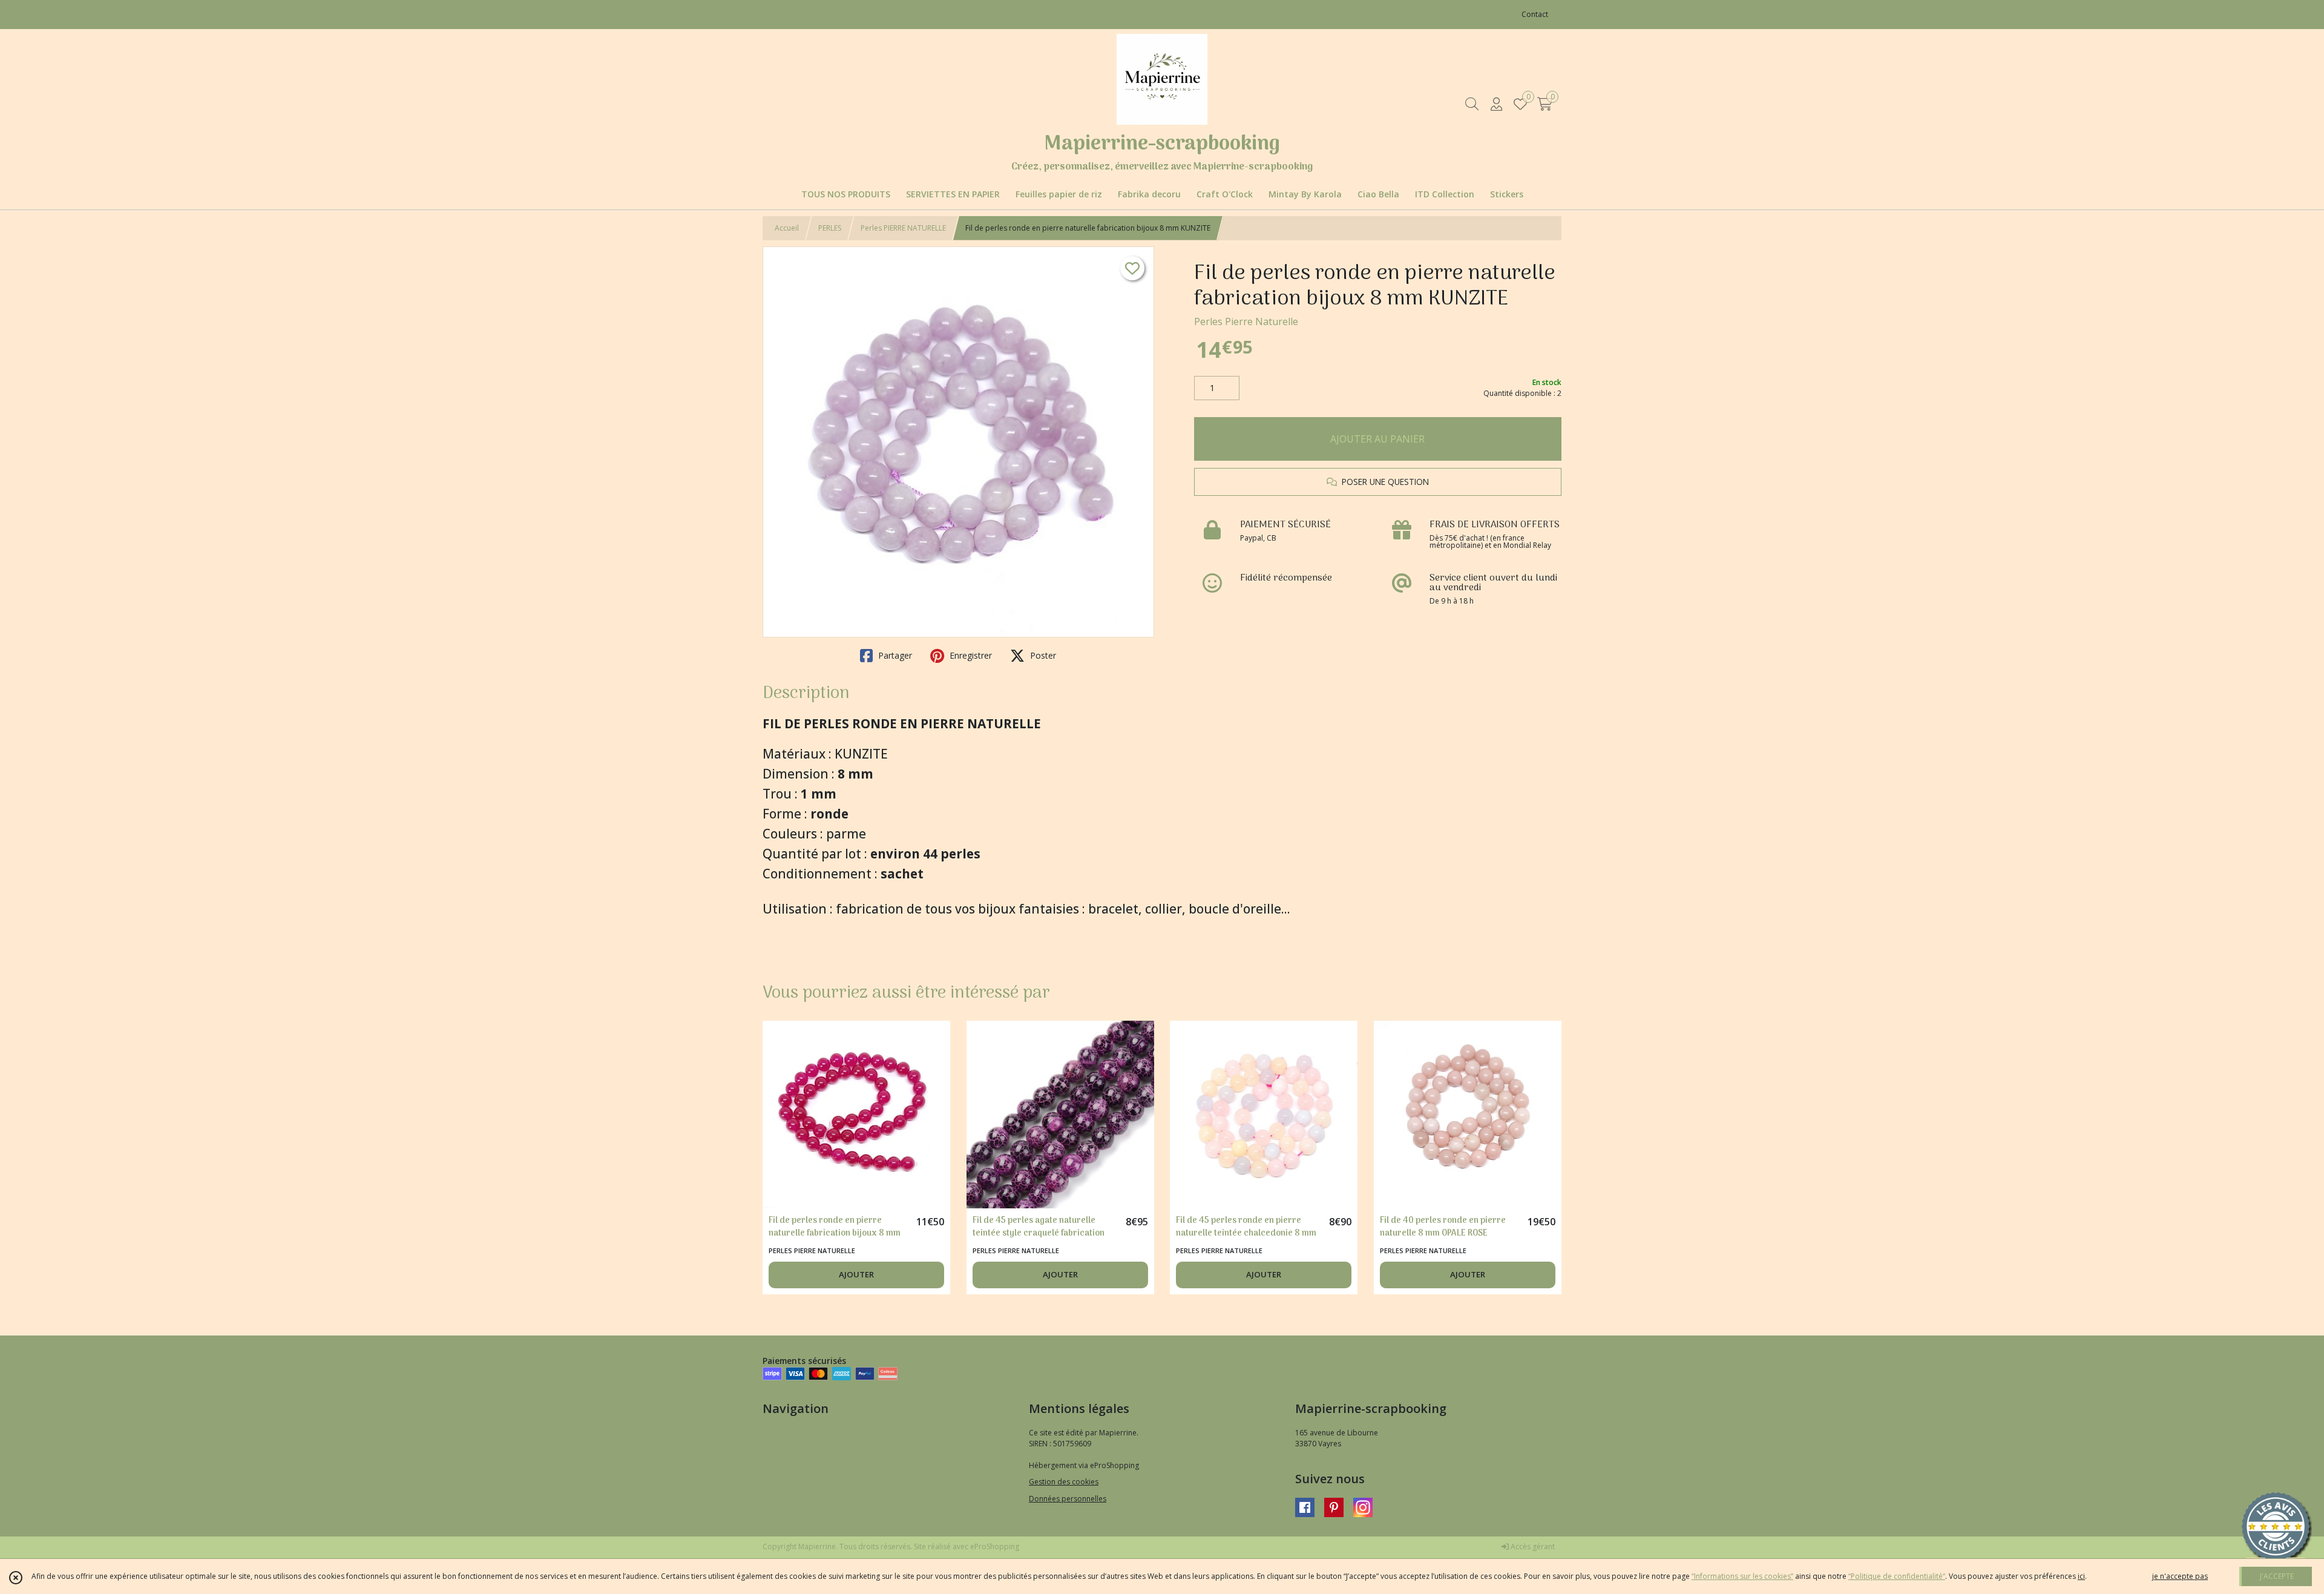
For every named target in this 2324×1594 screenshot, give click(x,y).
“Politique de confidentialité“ (1897, 1576)
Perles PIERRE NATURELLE (903, 228)
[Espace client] (1496, 104)
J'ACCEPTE (2277, 1576)
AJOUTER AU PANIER (1377, 439)
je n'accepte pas (2180, 1576)
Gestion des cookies (1064, 1482)
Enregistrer (970, 655)
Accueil (787, 228)
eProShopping (995, 1546)
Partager (894, 655)
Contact (1535, 14)
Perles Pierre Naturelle (1246, 321)
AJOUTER (856, 1274)
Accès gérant (1532, 1546)
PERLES (830, 228)
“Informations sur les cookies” (1742, 1576)
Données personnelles (1068, 1499)
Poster (1042, 655)
